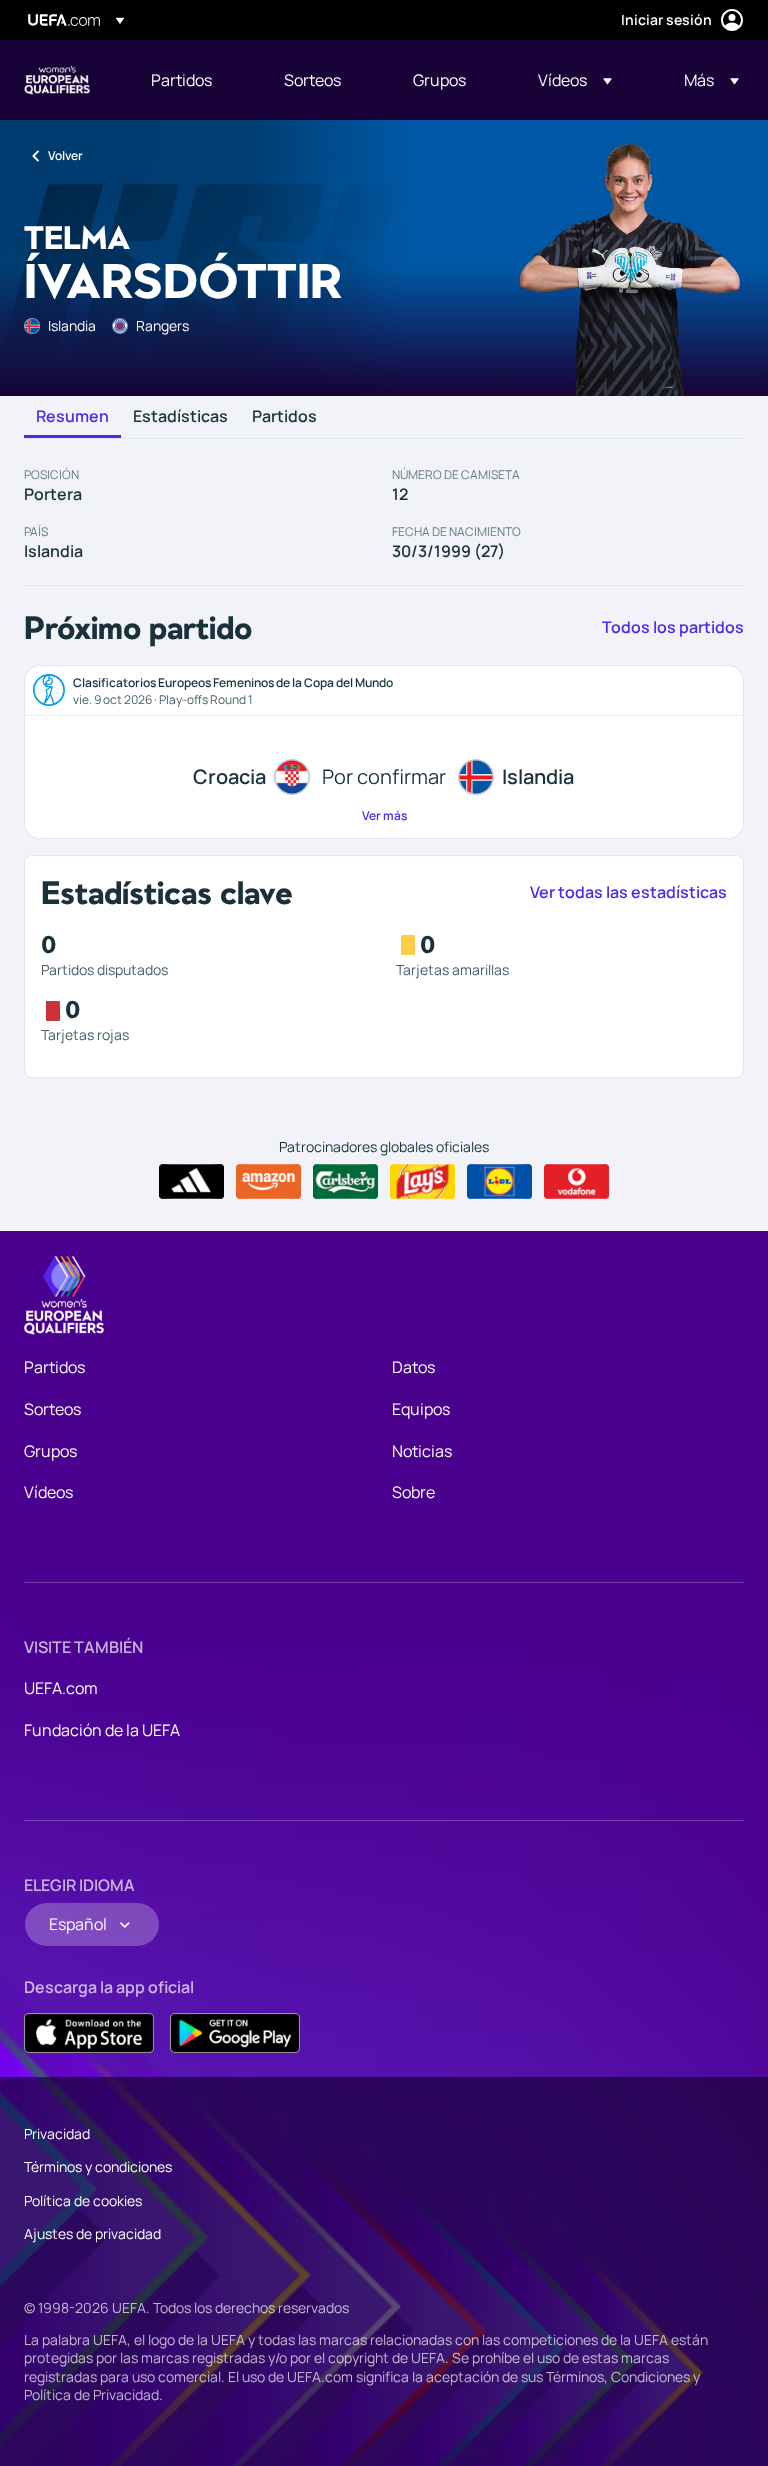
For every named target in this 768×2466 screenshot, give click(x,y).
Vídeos (48, 1492)
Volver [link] (65, 155)
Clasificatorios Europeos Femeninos (57, 80)
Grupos (50, 1451)
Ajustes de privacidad (92, 2233)
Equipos (421, 1409)
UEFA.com (61, 1688)
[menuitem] (192, 80)
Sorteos (52, 1409)
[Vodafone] (576, 1182)
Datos (413, 1367)
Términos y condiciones (98, 2166)
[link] (181, 80)
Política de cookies (83, 2200)
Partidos (284, 417)
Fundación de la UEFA (102, 1730)
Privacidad (57, 2133)
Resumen (72, 417)
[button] (575, 80)
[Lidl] (499, 1182)
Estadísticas (180, 417)
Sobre (413, 1492)
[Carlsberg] (345, 1182)
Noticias (422, 1451)
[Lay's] (422, 1182)
